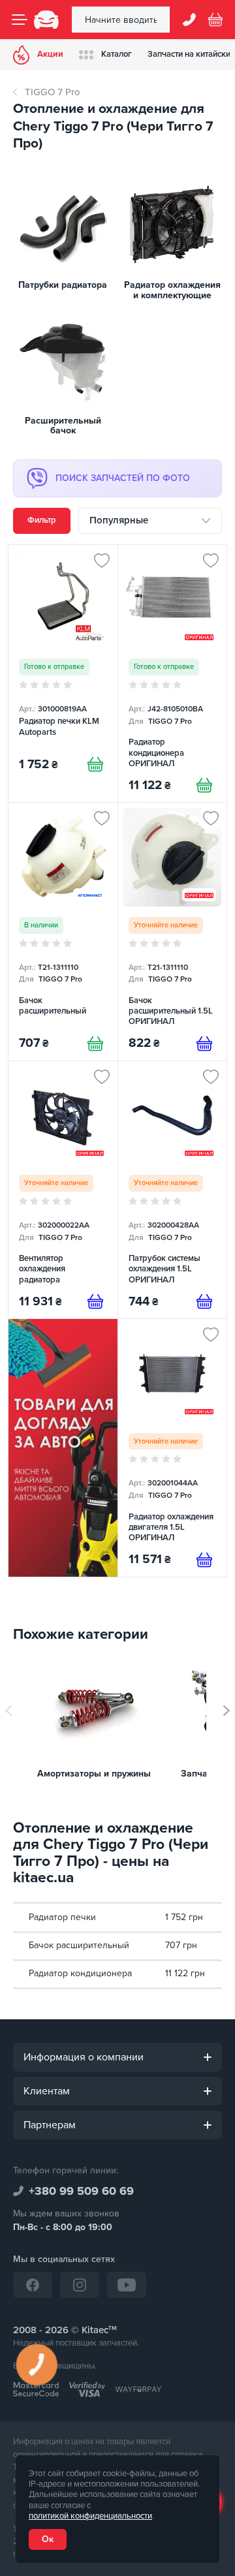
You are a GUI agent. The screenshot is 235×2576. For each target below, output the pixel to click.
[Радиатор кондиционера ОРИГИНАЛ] (173, 674)
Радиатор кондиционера (80, 1973)
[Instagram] (80, 2285)
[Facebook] (33, 2285)
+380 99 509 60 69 (81, 2191)
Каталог (117, 54)
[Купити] (95, 764)
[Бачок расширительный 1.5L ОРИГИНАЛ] (173, 931)
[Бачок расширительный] (63, 931)
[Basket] (215, 20)
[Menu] (20, 20)
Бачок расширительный (79, 1945)
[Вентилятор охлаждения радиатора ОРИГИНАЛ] (63, 1190)
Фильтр (42, 520)
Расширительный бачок (63, 426)
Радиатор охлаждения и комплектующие (172, 290)
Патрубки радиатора (63, 285)
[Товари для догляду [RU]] (63, 1448)
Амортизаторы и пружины (94, 1774)
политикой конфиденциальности (90, 2516)
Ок (48, 2539)
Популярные (119, 520)
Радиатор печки (62, 1917)
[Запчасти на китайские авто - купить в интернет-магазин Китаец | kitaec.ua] (46, 20)
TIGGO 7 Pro (53, 92)
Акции (50, 54)
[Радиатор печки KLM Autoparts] (63, 674)
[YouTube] (127, 2285)
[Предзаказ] (204, 1044)
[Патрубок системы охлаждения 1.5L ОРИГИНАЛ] (173, 1190)
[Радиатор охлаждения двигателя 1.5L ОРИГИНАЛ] (173, 1448)
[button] (227, 1711)
